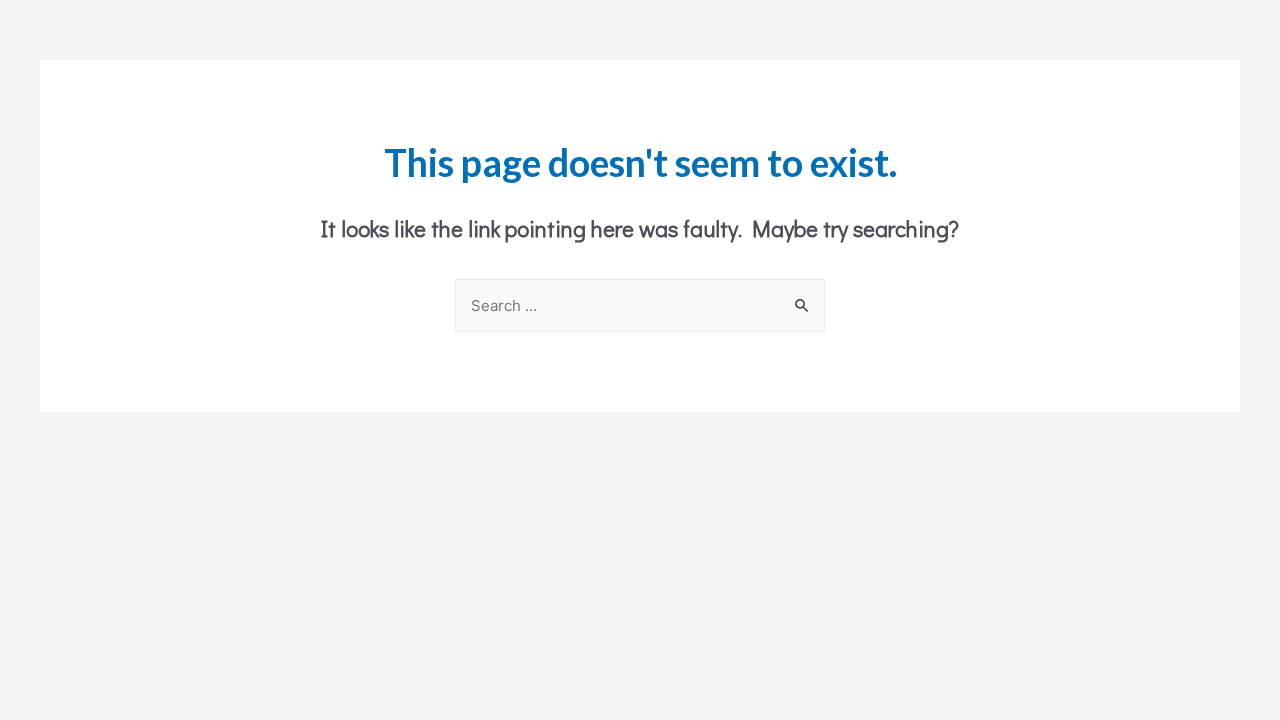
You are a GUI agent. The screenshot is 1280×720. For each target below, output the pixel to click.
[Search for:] (640, 305)
